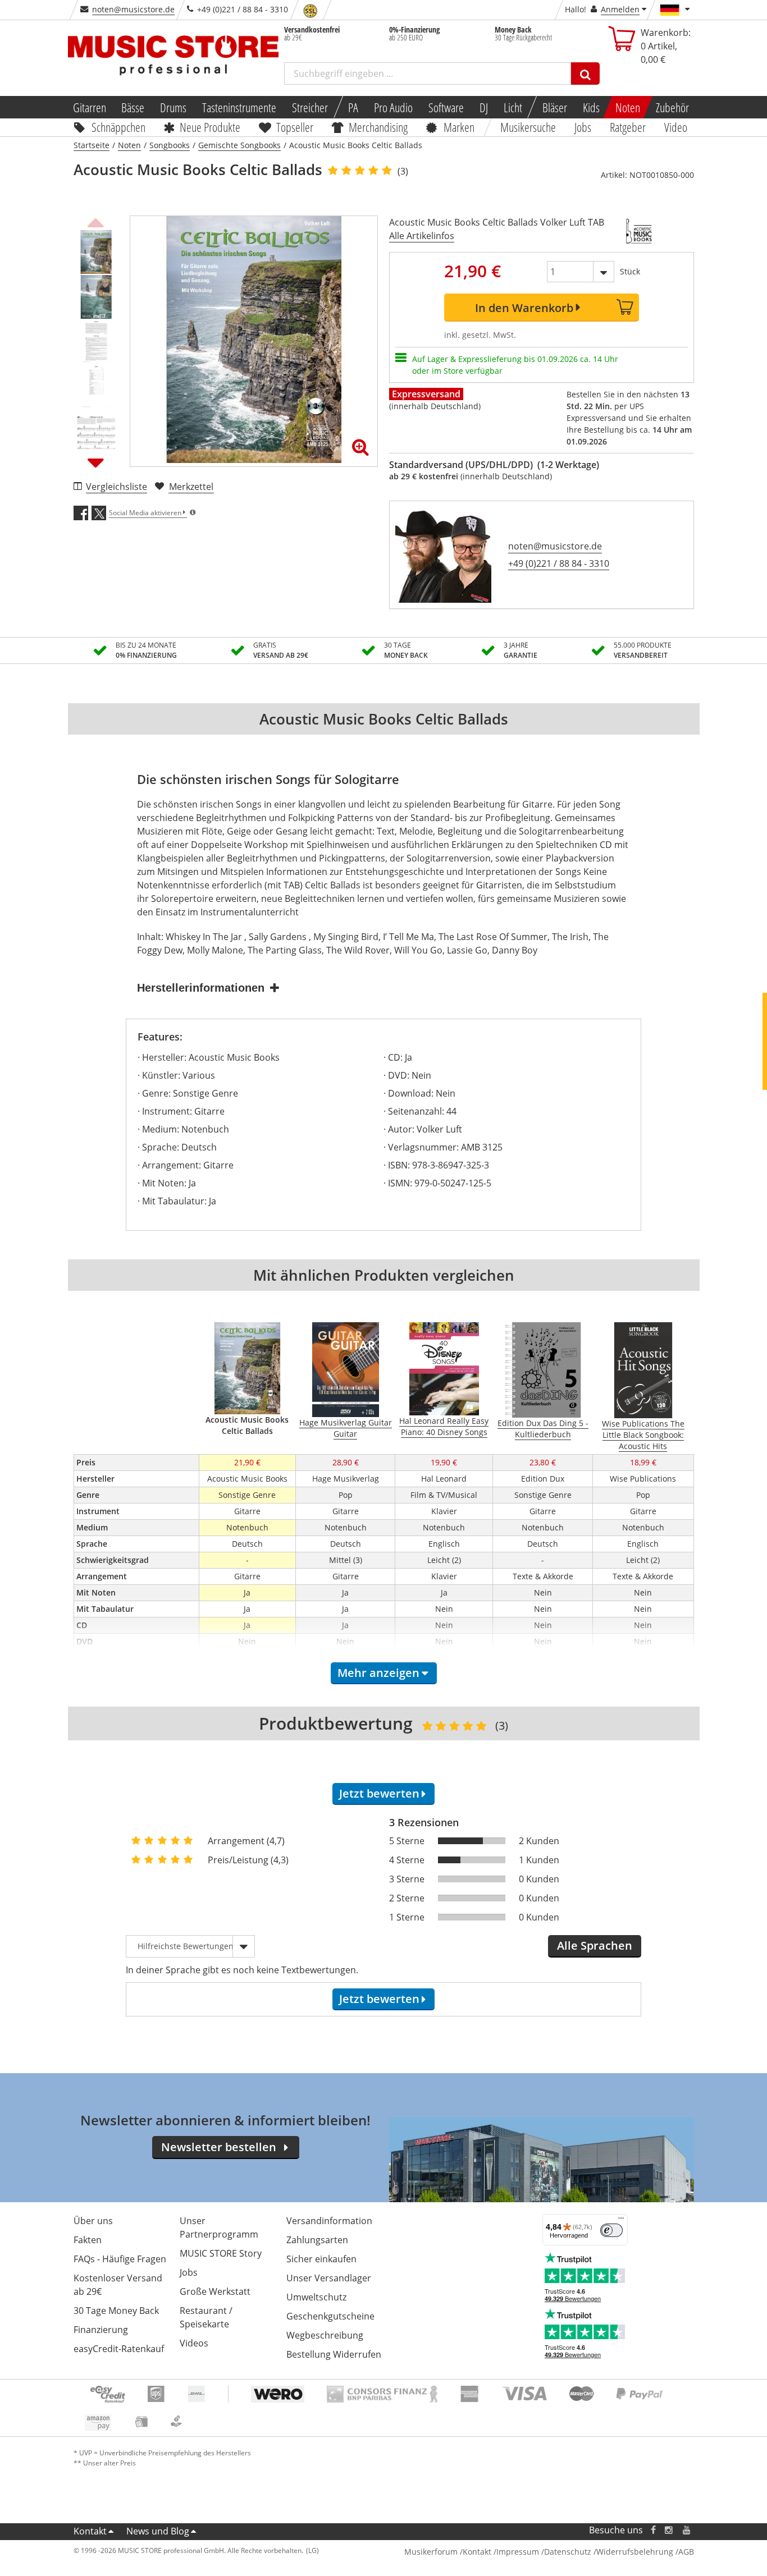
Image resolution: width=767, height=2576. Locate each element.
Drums (173, 107)
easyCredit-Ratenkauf (119, 2349)
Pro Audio (393, 107)
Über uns (93, 2221)
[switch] (611, 2230)
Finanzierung (101, 2330)
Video (676, 127)
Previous (96, 221)
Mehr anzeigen (378, 1673)
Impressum (518, 2552)
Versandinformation (329, 2221)
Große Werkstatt (215, 2291)
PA (353, 107)
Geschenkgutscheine (330, 2316)
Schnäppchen (118, 127)
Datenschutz (568, 2552)
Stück (630, 271)
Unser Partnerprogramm (219, 2227)
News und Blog (158, 2531)
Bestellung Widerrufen (334, 2354)
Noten (628, 107)
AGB (686, 2552)
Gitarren (89, 107)
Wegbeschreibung (325, 2335)
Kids (591, 107)
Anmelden (620, 9)
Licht (513, 107)
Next (96, 462)
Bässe (133, 107)
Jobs (583, 127)
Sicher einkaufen (321, 2259)
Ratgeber (628, 127)
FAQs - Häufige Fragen (120, 2259)
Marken (459, 127)
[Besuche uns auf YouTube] (687, 2530)
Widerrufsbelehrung (635, 2552)
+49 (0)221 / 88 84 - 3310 (559, 563)
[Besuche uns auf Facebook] (653, 2530)
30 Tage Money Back (116, 2311)
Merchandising (379, 127)
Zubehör (672, 107)
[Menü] (621, 2221)
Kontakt (90, 2531)
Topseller (295, 127)
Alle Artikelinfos (422, 236)
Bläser (555, 107)
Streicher (310, 107)
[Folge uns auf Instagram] (669, 2530)
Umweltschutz (316, 2297)
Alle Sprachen (595, 1945)
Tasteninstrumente (239, 107)
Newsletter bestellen (219, 2147)
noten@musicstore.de (133, 9)
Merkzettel (191, 487)
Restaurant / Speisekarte (206, 2317)
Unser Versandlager (329, 2278)
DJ (484, 107)
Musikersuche (529, 127)
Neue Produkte (210, 127)
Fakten (88, 2240)
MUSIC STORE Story (221, 2253)
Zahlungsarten (317, 2240)
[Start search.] (585, 74)
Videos (194, 2343)
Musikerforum (431, 2552)
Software (446, 107)
